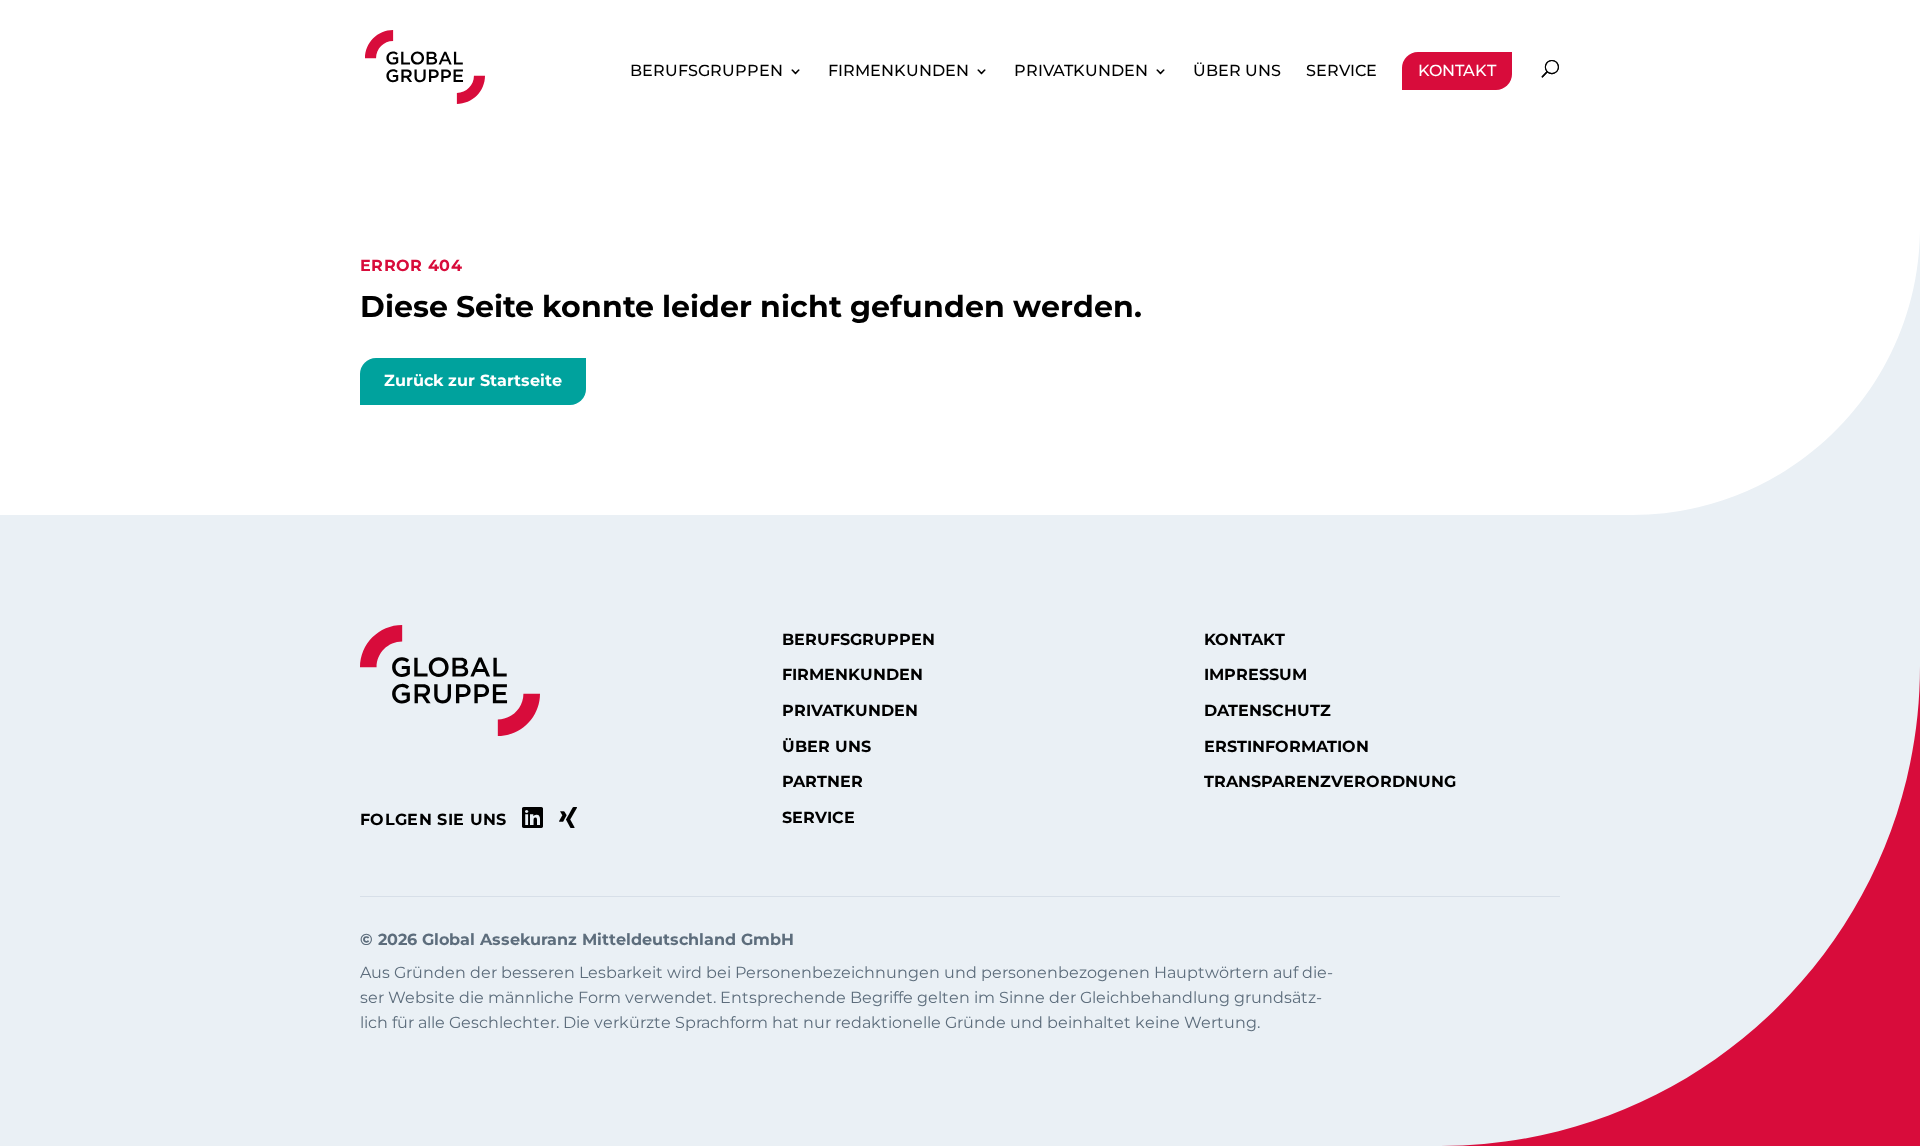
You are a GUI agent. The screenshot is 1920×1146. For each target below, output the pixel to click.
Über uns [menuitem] (1237, 70)
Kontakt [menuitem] (1457, 70)
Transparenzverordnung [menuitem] (1330, 782)
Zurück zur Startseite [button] (473, 380)
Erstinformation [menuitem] (1286, 747)
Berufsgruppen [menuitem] (706, 70)
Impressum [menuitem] (1255, 675)
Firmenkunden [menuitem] (898, 70)
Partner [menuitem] (822, 782)
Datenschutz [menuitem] (1267, 711)
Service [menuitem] (1341, 70)
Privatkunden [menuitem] (1081, 70)
